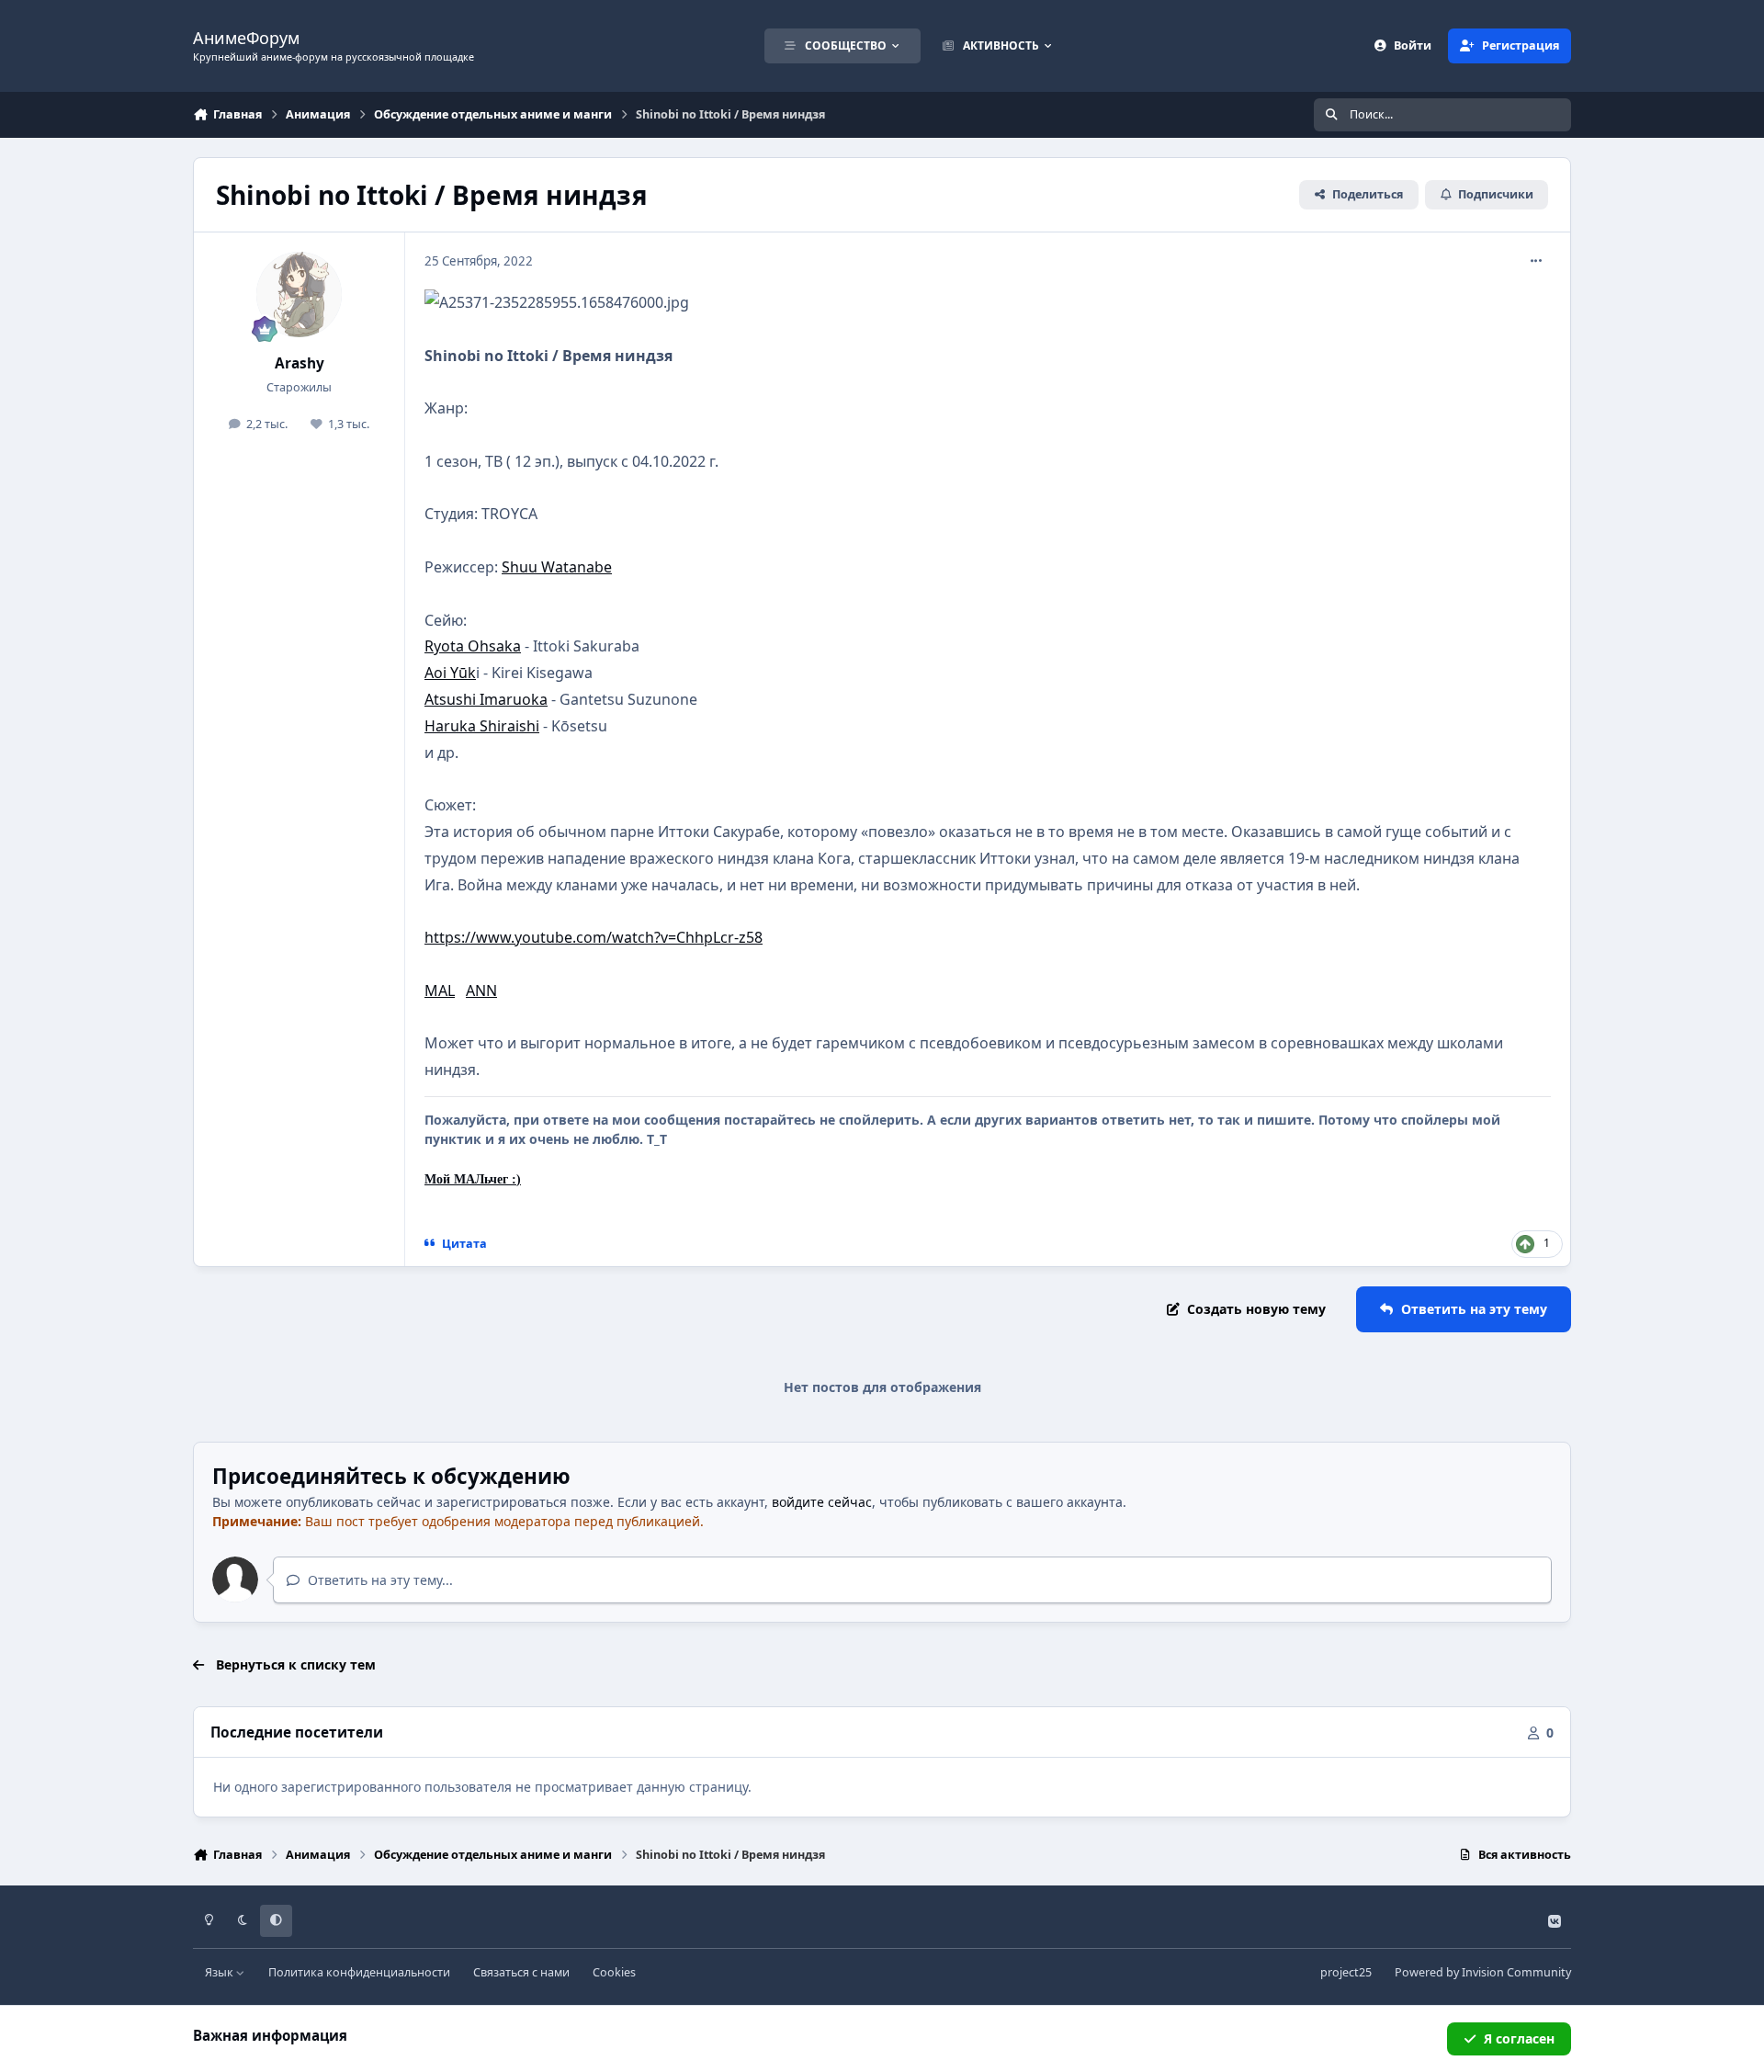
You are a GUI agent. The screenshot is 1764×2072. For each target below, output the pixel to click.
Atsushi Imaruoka (486, 699)
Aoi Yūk (450, 673)
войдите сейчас (822, 1502)
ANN (481, 991)
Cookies (614, 1972)
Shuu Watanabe (557, 567)
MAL (440, 991)
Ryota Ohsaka (473, 646)
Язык (220, 1972)
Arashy (300, 363)
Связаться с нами (521, 1972)
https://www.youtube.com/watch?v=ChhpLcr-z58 (594, 937)
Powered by (1483, 1972)
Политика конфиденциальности (359, 1972)
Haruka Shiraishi (482, 726)
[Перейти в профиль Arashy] (300, 295)
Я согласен (1519, 2038)
